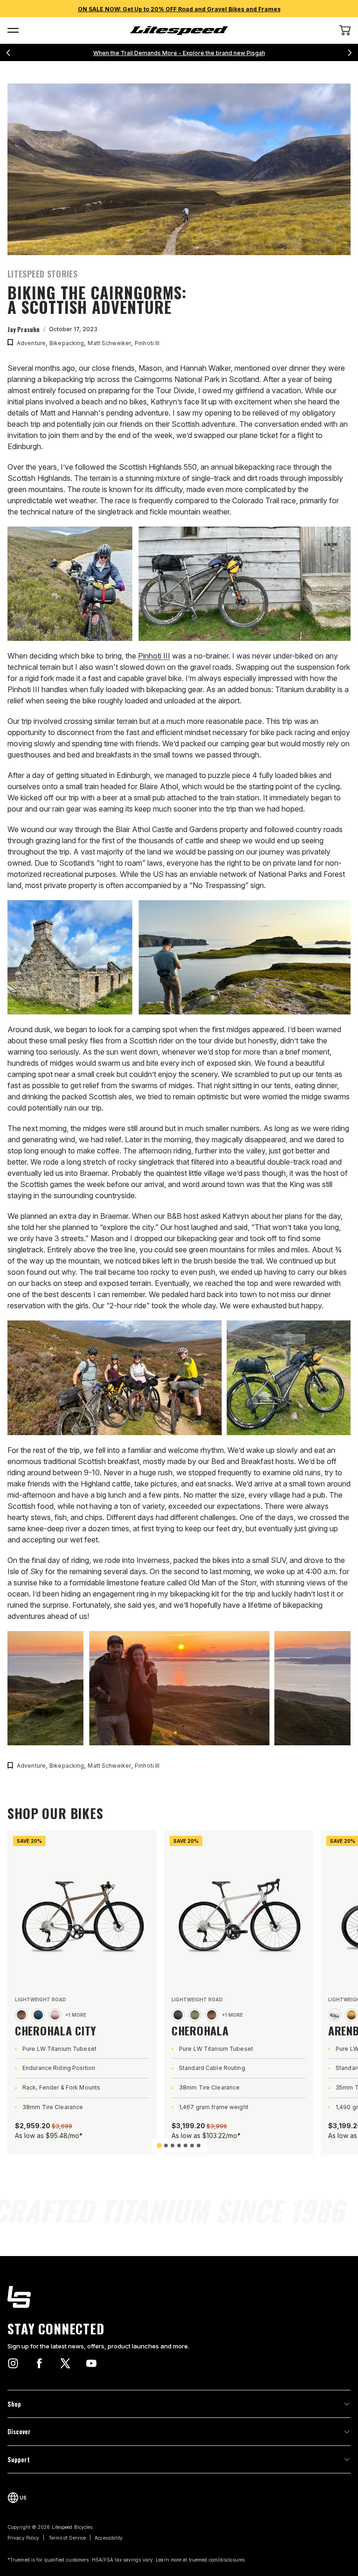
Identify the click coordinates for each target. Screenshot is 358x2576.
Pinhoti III (147, 343)
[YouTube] (91, 2363)
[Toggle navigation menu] (13, 30)
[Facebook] (39, 2363)
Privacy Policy (23, 2538)
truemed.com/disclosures (217, 2560)
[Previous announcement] (8, 53)
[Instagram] (13, 2363)
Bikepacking (67, 343)
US (23, 2498)
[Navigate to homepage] (179, 31)
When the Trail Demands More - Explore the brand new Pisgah (179, 53)
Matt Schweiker (109, 343)
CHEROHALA (200, 2030)
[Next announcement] (350, 53)
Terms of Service (67, 2538)
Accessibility (109, 2538)
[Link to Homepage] (179, 2297)
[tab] (159, 2145)
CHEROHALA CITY (56, 2030)
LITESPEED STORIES (42, 274)
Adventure (31, 343)
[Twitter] (65, 2363)
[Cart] (345, 30)
